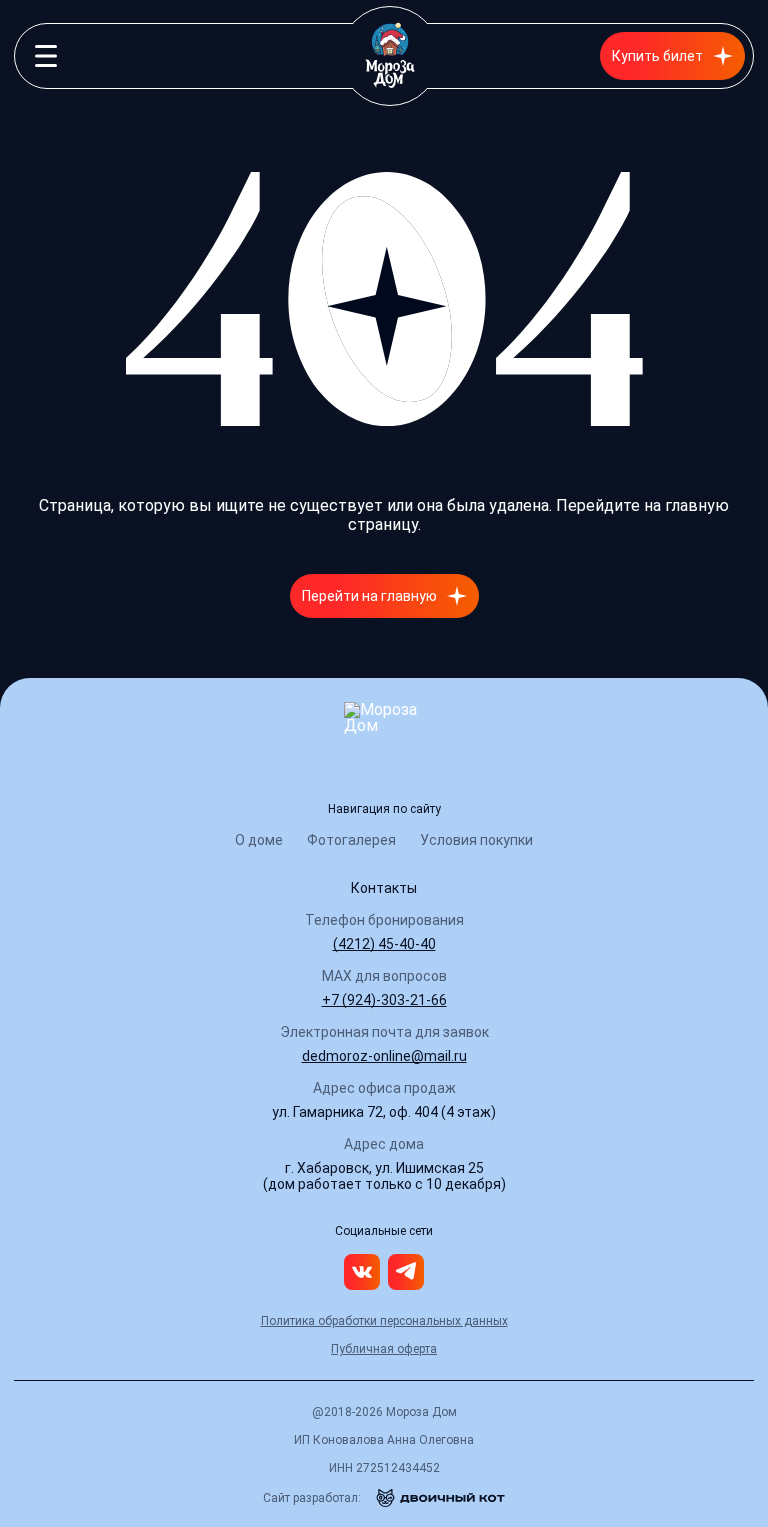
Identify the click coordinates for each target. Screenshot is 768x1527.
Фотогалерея (351, 840)
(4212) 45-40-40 (384, 944)
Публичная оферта (384, 1349)
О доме (259, 840)
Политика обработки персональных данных (384, 1321)
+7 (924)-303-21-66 (384, 1000)
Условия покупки (476, 840)
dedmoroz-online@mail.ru (384, 1056)
